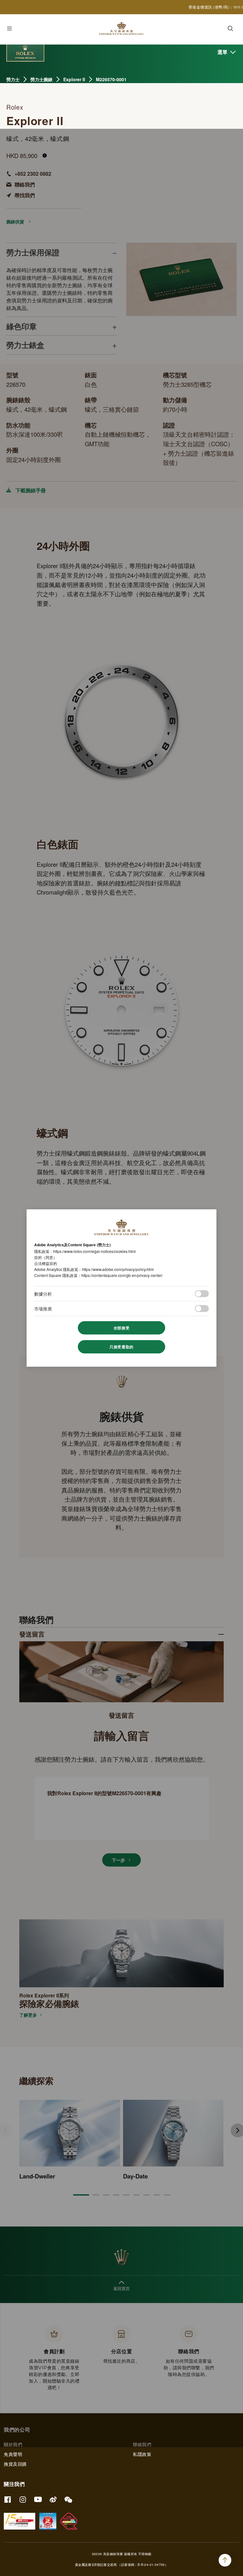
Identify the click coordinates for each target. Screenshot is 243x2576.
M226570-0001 (111, 79)
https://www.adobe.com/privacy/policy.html (118, 1269)
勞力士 (13, 79)
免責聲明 (13, 2454)
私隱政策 (142, 2454)
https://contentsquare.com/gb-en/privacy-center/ (122, 1275)
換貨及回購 (15, 2464)
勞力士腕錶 (41, 79)
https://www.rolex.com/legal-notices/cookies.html (94, 1251)
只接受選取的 (121, 1347)
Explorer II (74, 79)
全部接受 (121, 1328)
